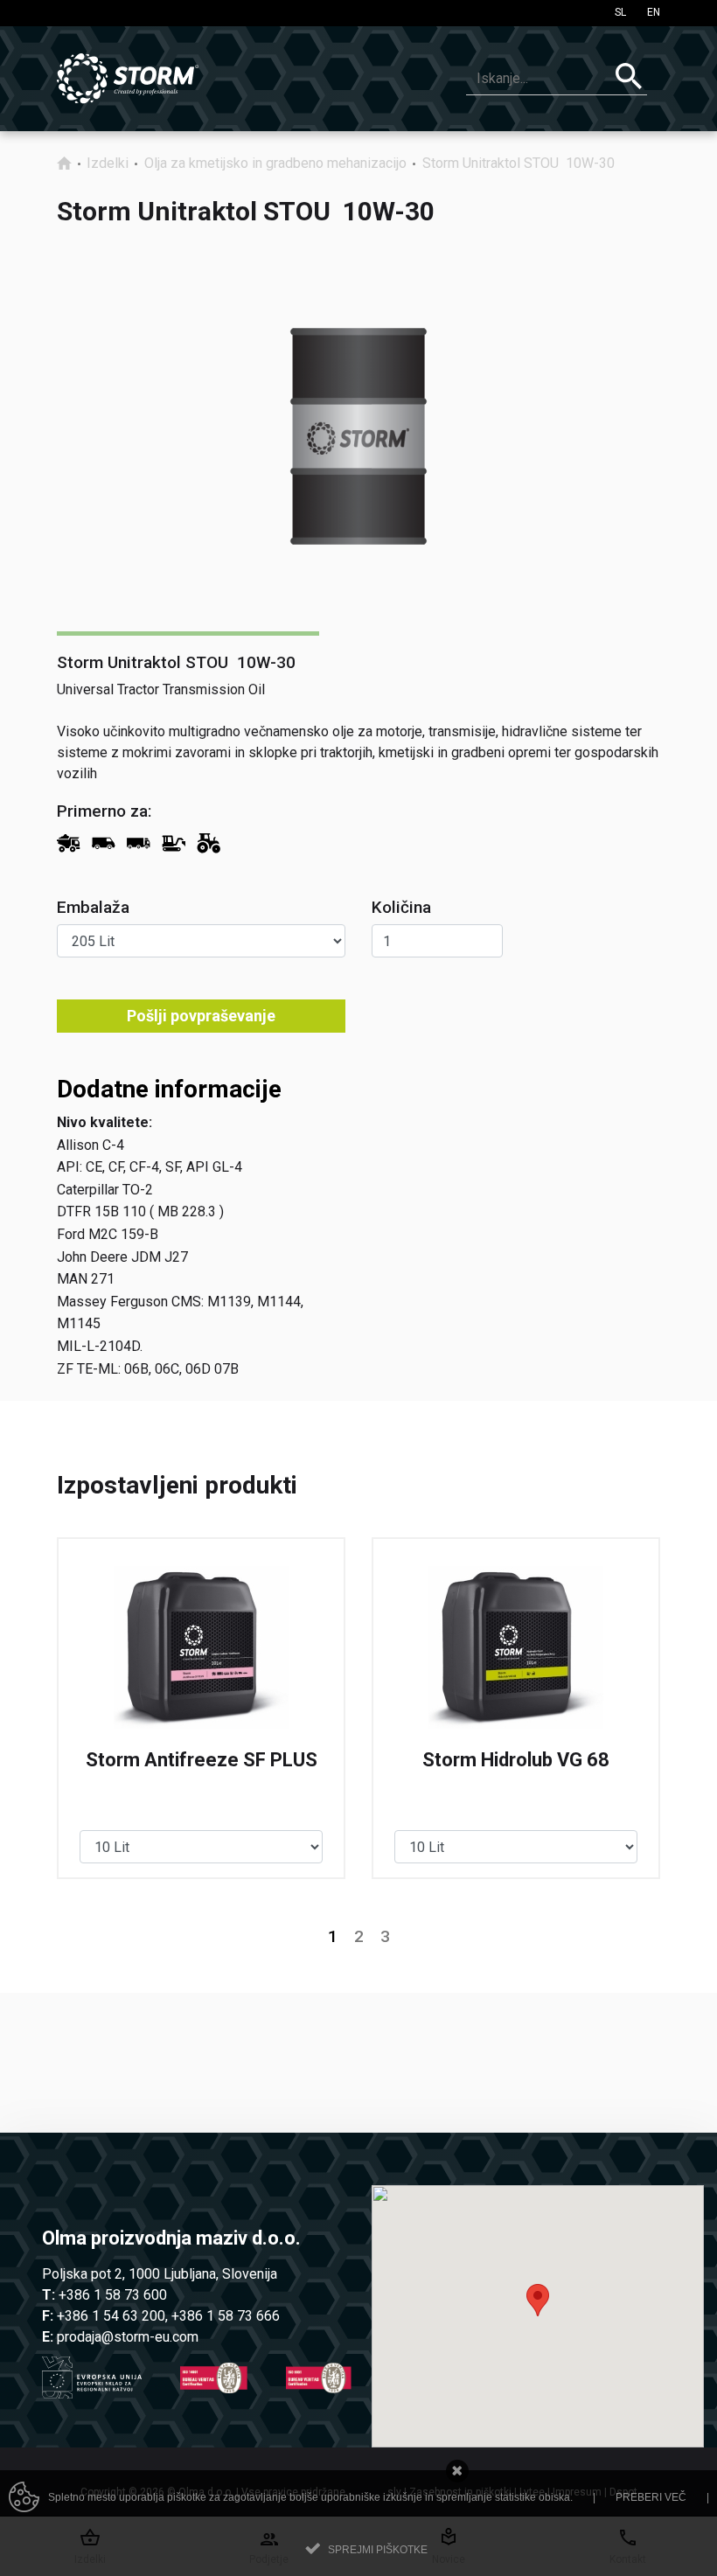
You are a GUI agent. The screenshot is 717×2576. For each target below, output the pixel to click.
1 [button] (333, 1937)
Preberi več (651, 2497)
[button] (538, 2300)
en (654, 12)
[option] (201, 1708)
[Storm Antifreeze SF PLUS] (201, 1708)
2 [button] (359, 1937)
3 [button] (385, 1937)
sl (620, 12)
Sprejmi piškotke (378, 2550)
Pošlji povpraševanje (201, 1016)
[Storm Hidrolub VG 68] (516, 1708)
